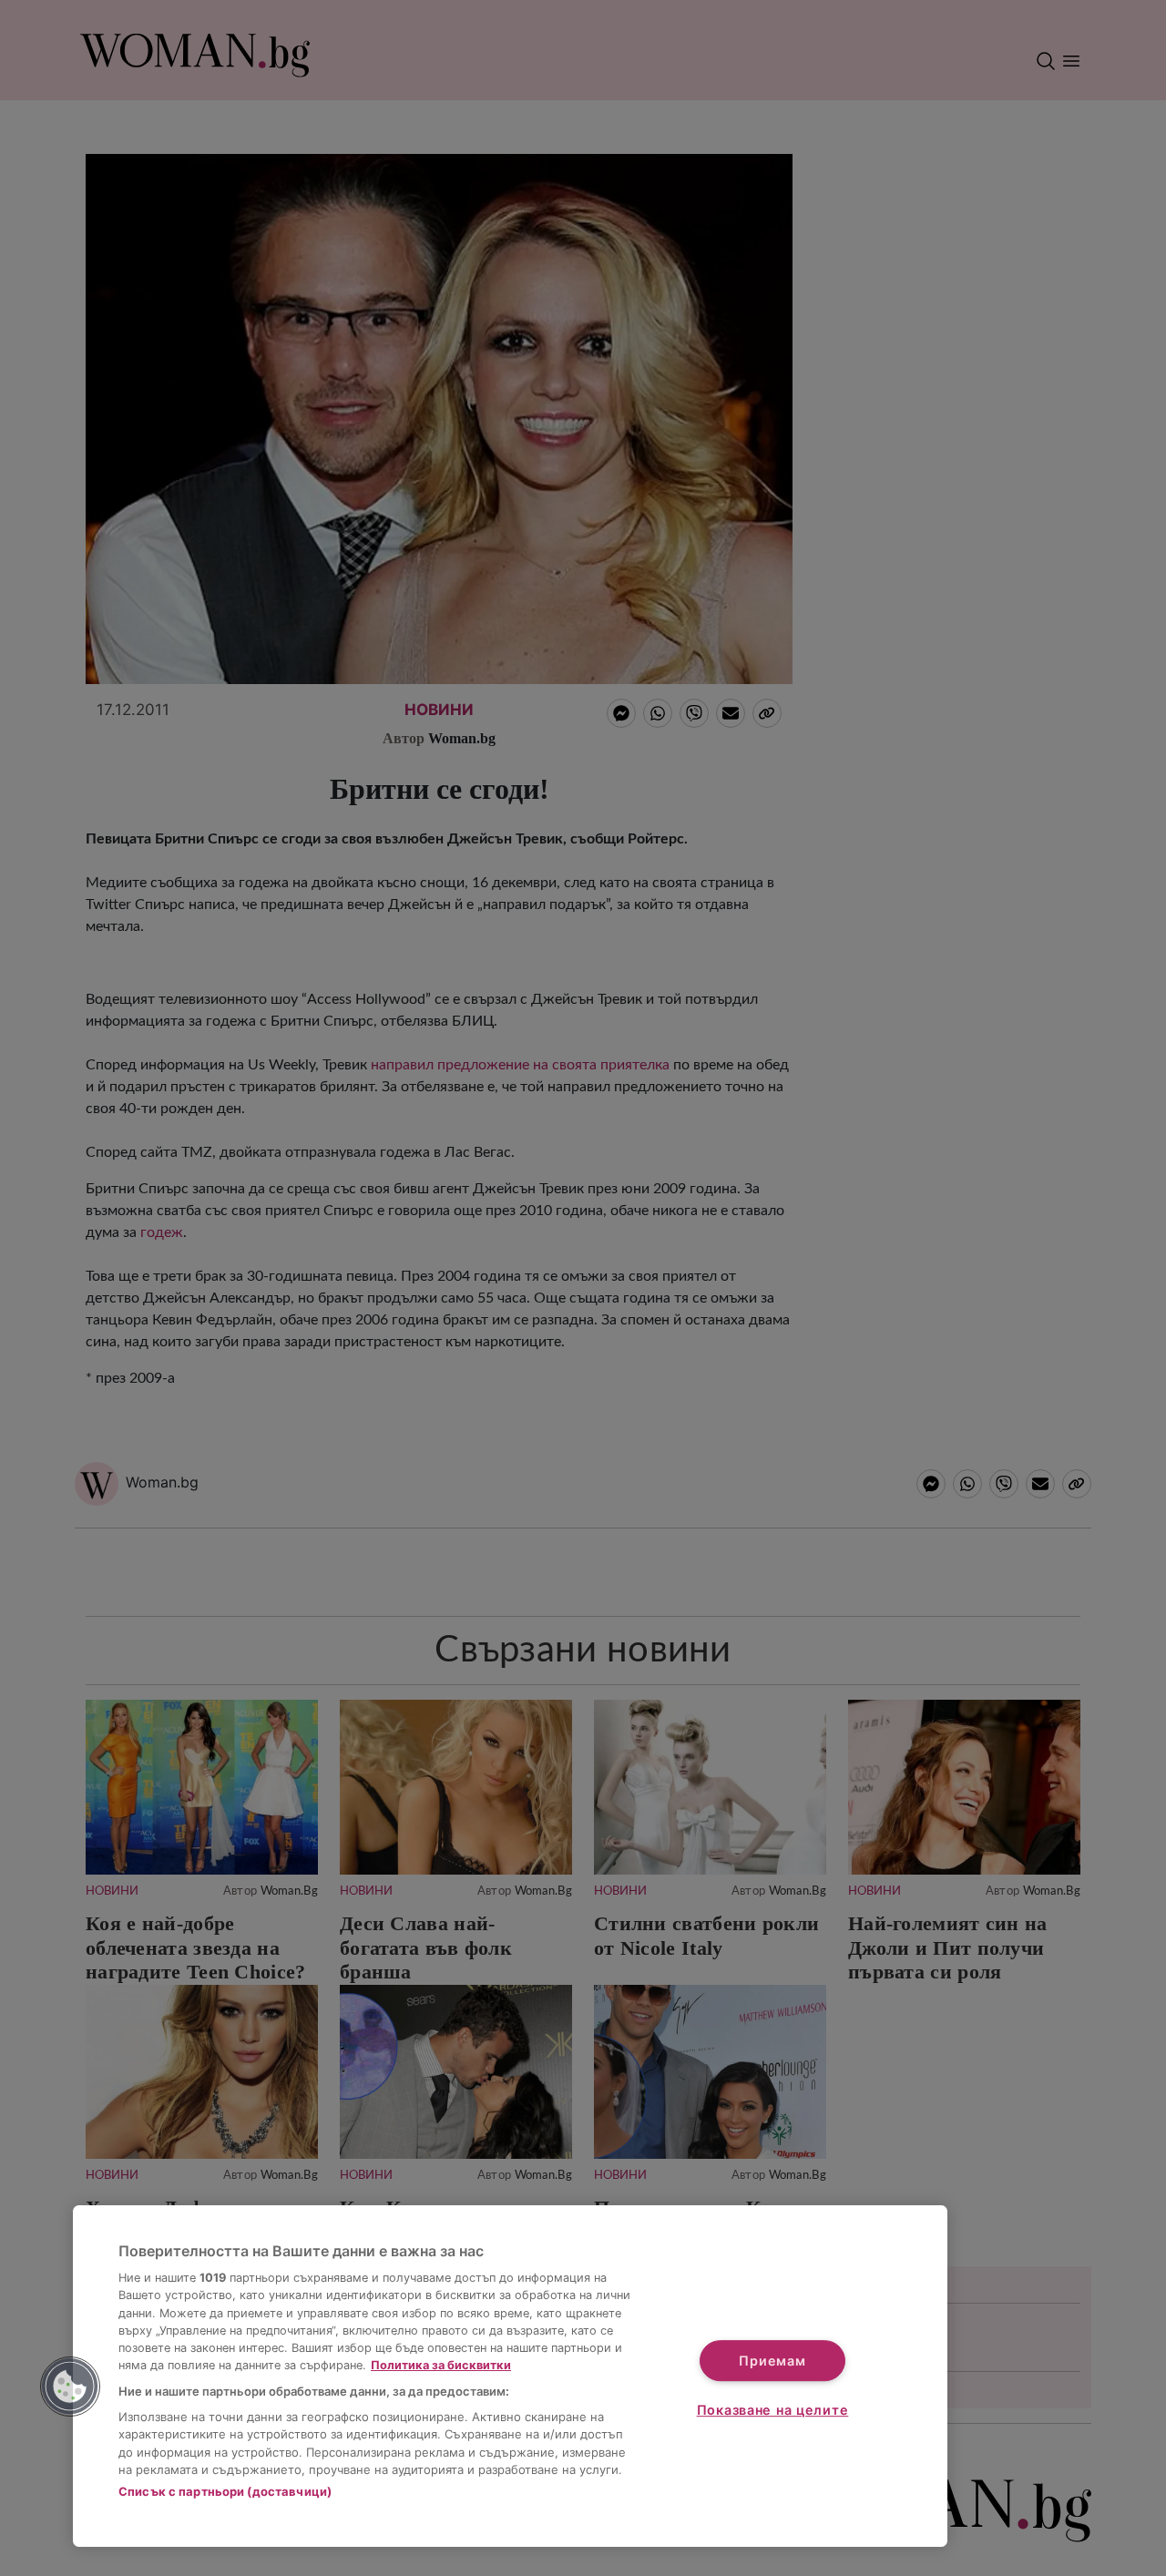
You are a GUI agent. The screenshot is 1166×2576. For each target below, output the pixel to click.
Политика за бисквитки (441, 2365)
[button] (70, 2387)
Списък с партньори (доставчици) (225, 2491)
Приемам (772, 2361)
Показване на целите (773, 2410)
